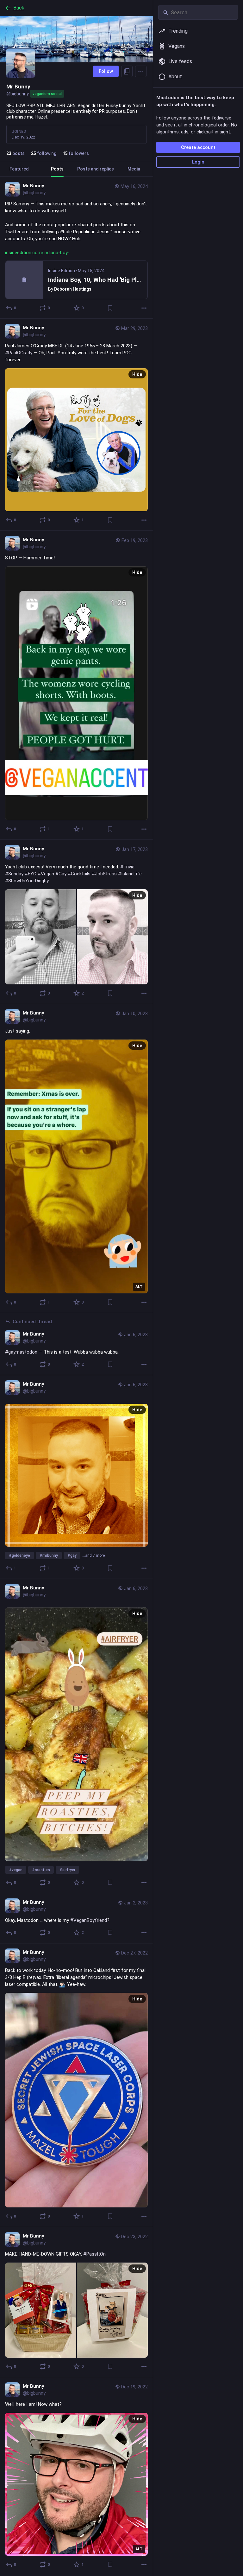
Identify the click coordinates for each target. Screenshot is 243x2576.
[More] (144, 308)
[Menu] (141, 71)
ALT (139, 1287)
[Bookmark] (110, 308)
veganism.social (47, 94)
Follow (106, 71)
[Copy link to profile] (127, 71)
